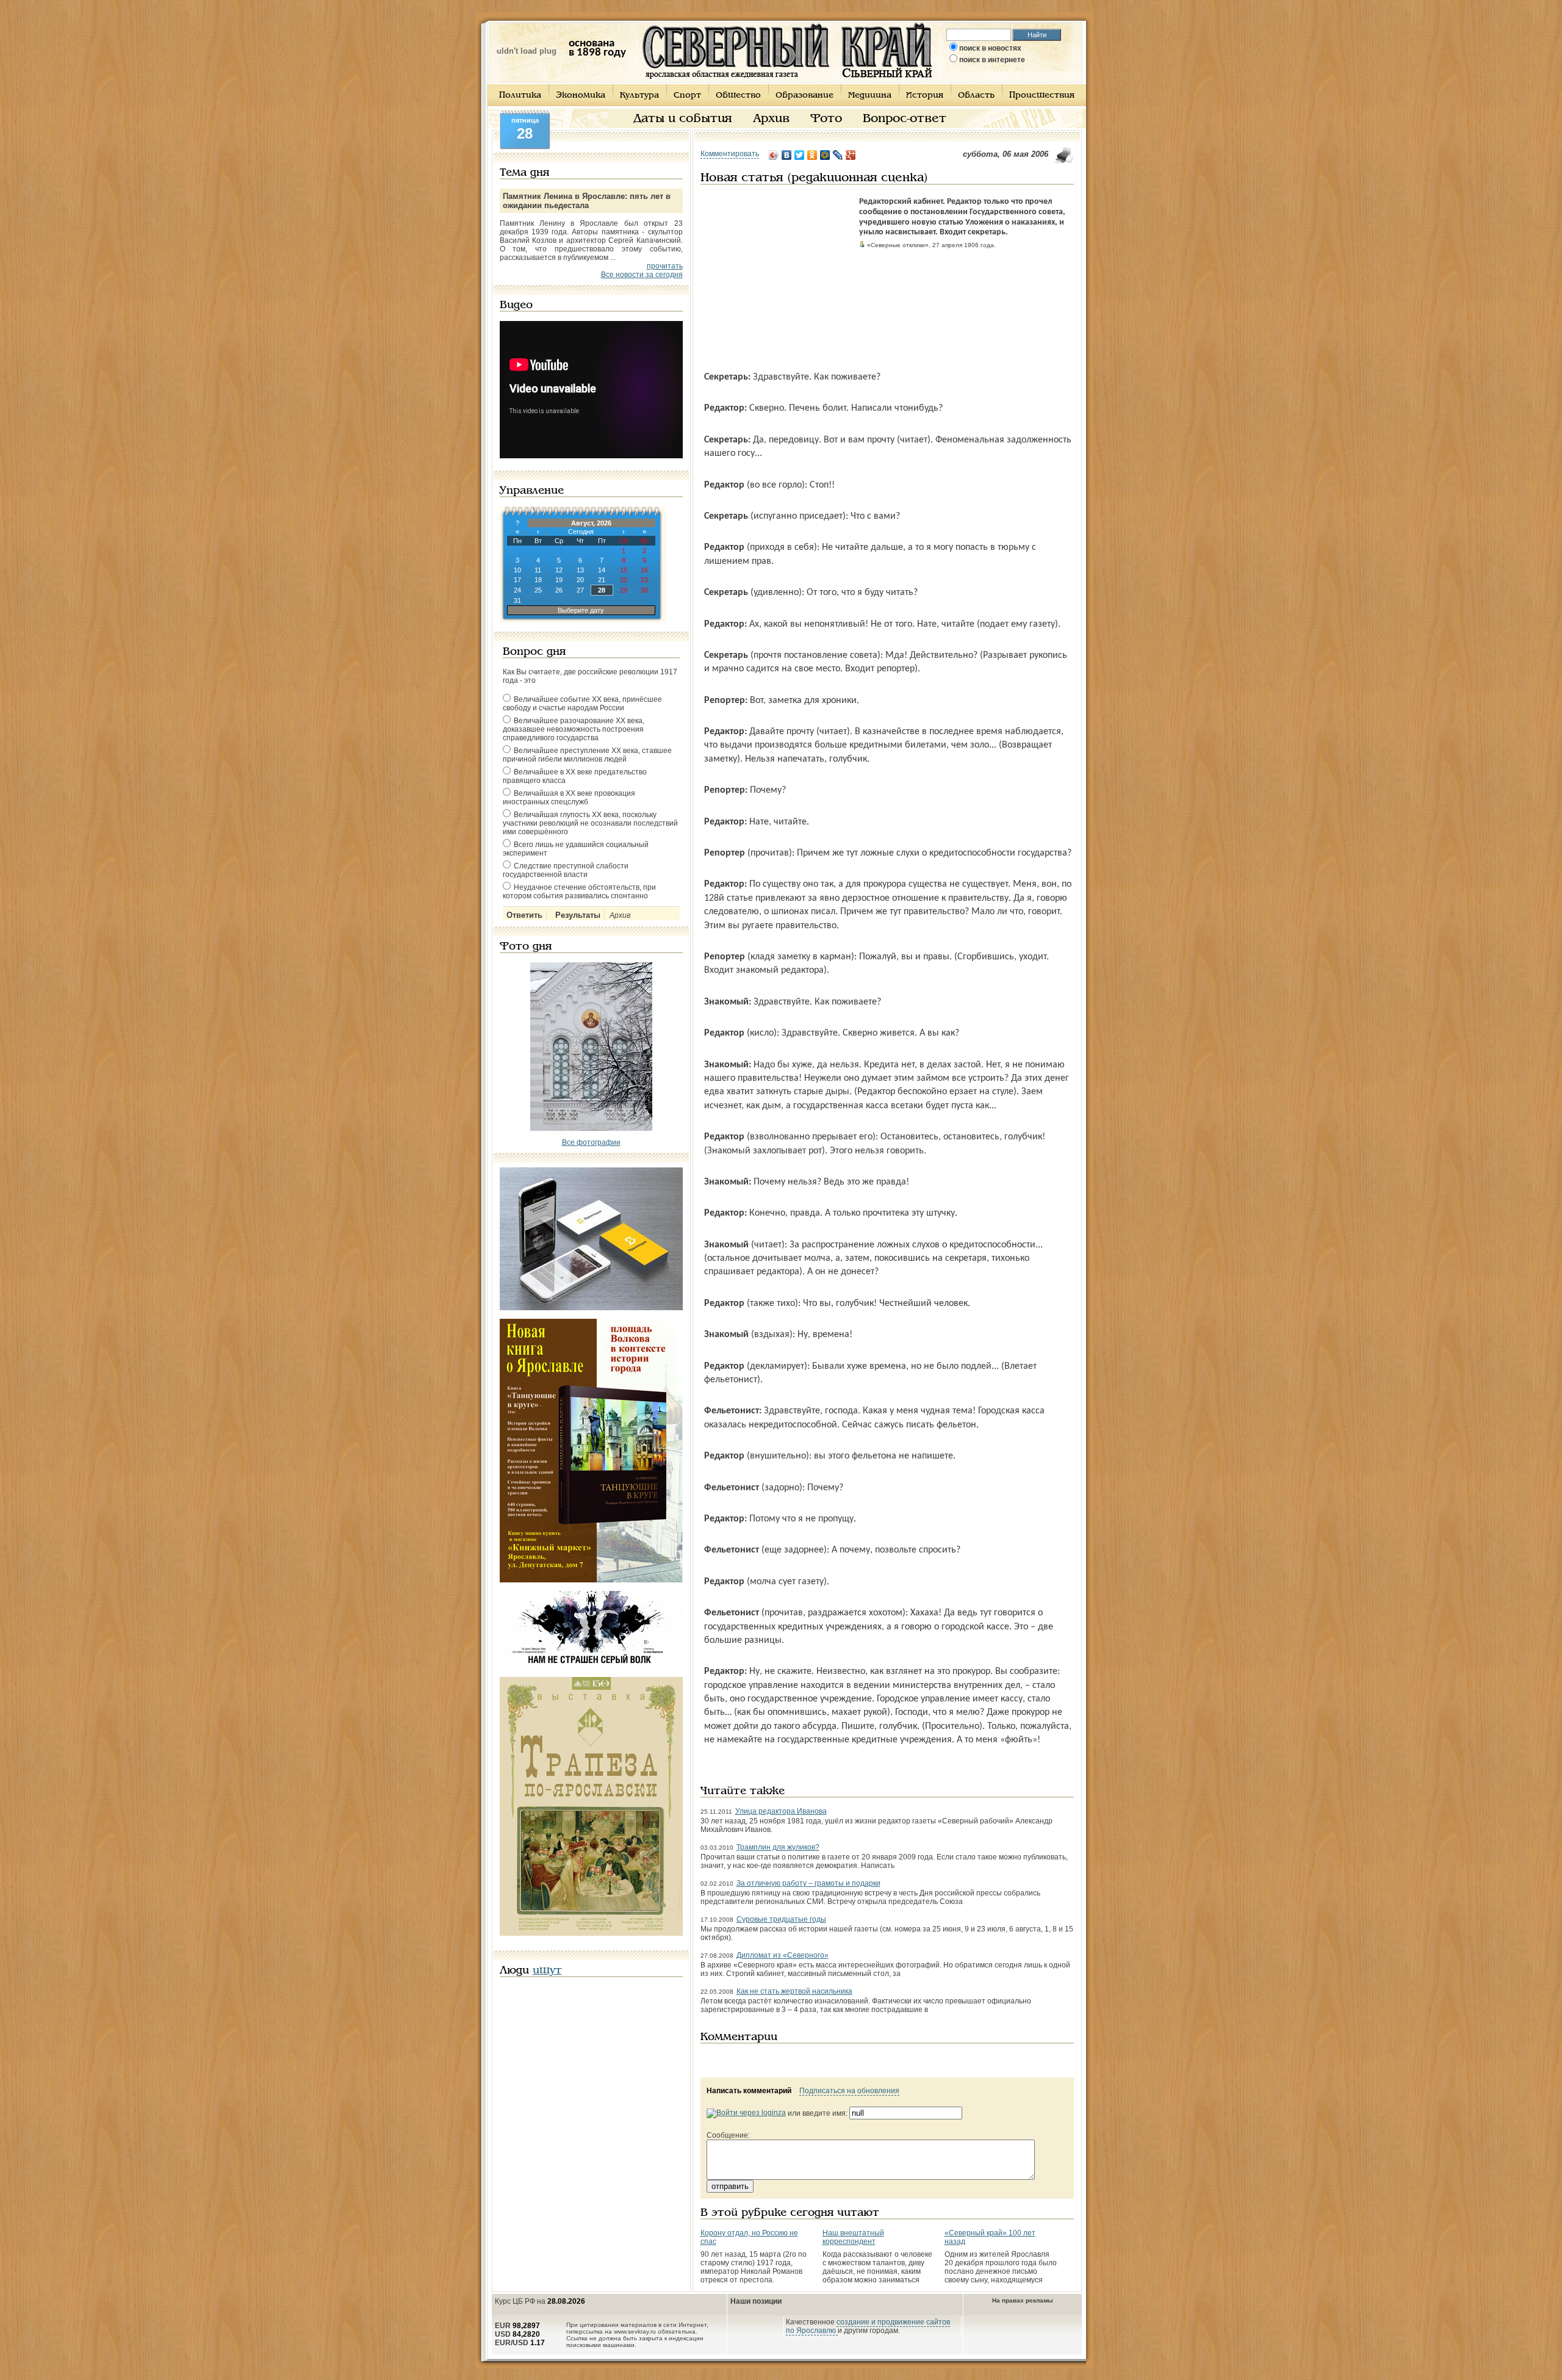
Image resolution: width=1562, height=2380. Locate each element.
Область (976, 96)
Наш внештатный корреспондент (853, 2237)
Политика (520, 96)
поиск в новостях (990, 48)
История (925, 96)
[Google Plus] (851, 155)
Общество (738, 96)
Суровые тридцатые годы (781, 1919)
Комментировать (730, 154)
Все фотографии (591, 1142)
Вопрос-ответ (905, 119)
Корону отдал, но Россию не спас (749, 2237)
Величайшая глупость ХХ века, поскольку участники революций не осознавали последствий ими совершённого (590, 823)
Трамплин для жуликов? (778, 1847)
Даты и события (683, 119)
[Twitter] (800, 155)
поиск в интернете (992, 60)
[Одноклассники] (812, 155)
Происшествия (1042, 96)
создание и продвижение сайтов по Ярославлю (868, 2326)
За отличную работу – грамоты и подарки (808, 1883)
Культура (639, 96)
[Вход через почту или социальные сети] (746, 2113)
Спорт (687, 96)
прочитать (665, 266)
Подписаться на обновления (849, 2091)
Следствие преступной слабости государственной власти (566, 870)
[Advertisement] (777, 273)
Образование (804, 96)
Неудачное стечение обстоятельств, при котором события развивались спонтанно (579, 892)
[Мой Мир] (825, 155)
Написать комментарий (749, 2091)
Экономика (581, 96)
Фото (826, 119)
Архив (771, 119)
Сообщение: (728, 2135)
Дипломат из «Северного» (783, 1955)
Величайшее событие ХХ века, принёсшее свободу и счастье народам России (582, 704)
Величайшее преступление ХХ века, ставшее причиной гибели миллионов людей (587, 755)
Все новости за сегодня (642, 275)
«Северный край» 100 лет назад (990, 2237)
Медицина (870, 96)
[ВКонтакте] (787, 155)
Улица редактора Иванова (781, 1811)
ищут (547, 1971)
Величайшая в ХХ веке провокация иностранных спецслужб (569, 798)
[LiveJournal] (838, 155)
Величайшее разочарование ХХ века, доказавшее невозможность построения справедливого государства (574, 729)
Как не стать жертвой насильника (794, 1991)
